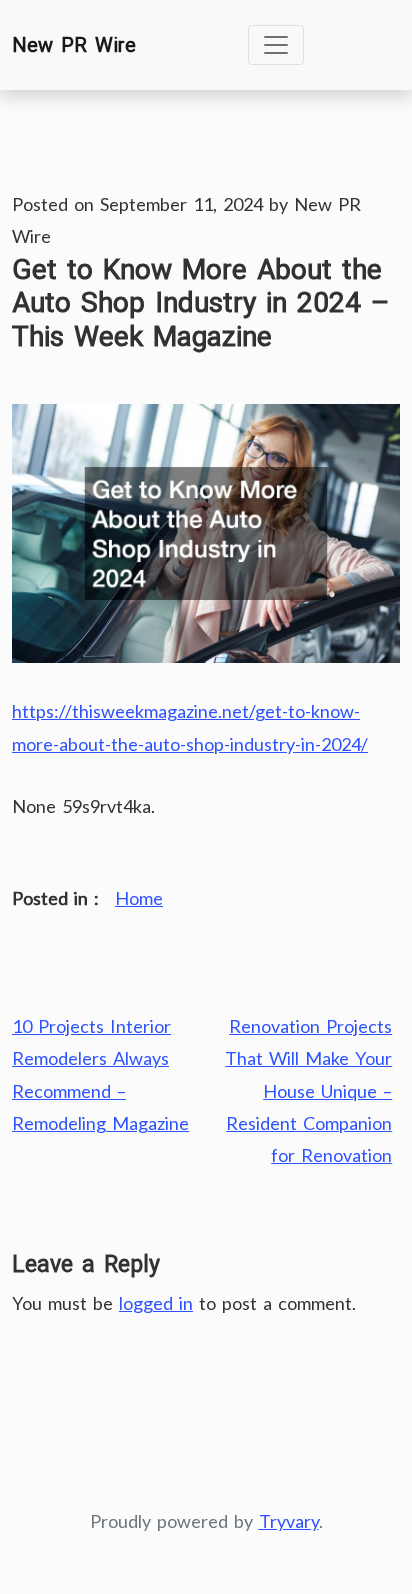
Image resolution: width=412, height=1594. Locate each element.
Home (139, 898)
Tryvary (289, 1521)
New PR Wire (74, 45)
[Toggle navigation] (276, 45)
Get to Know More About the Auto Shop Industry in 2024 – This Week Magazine (200, 303)
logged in (156, 1303)
